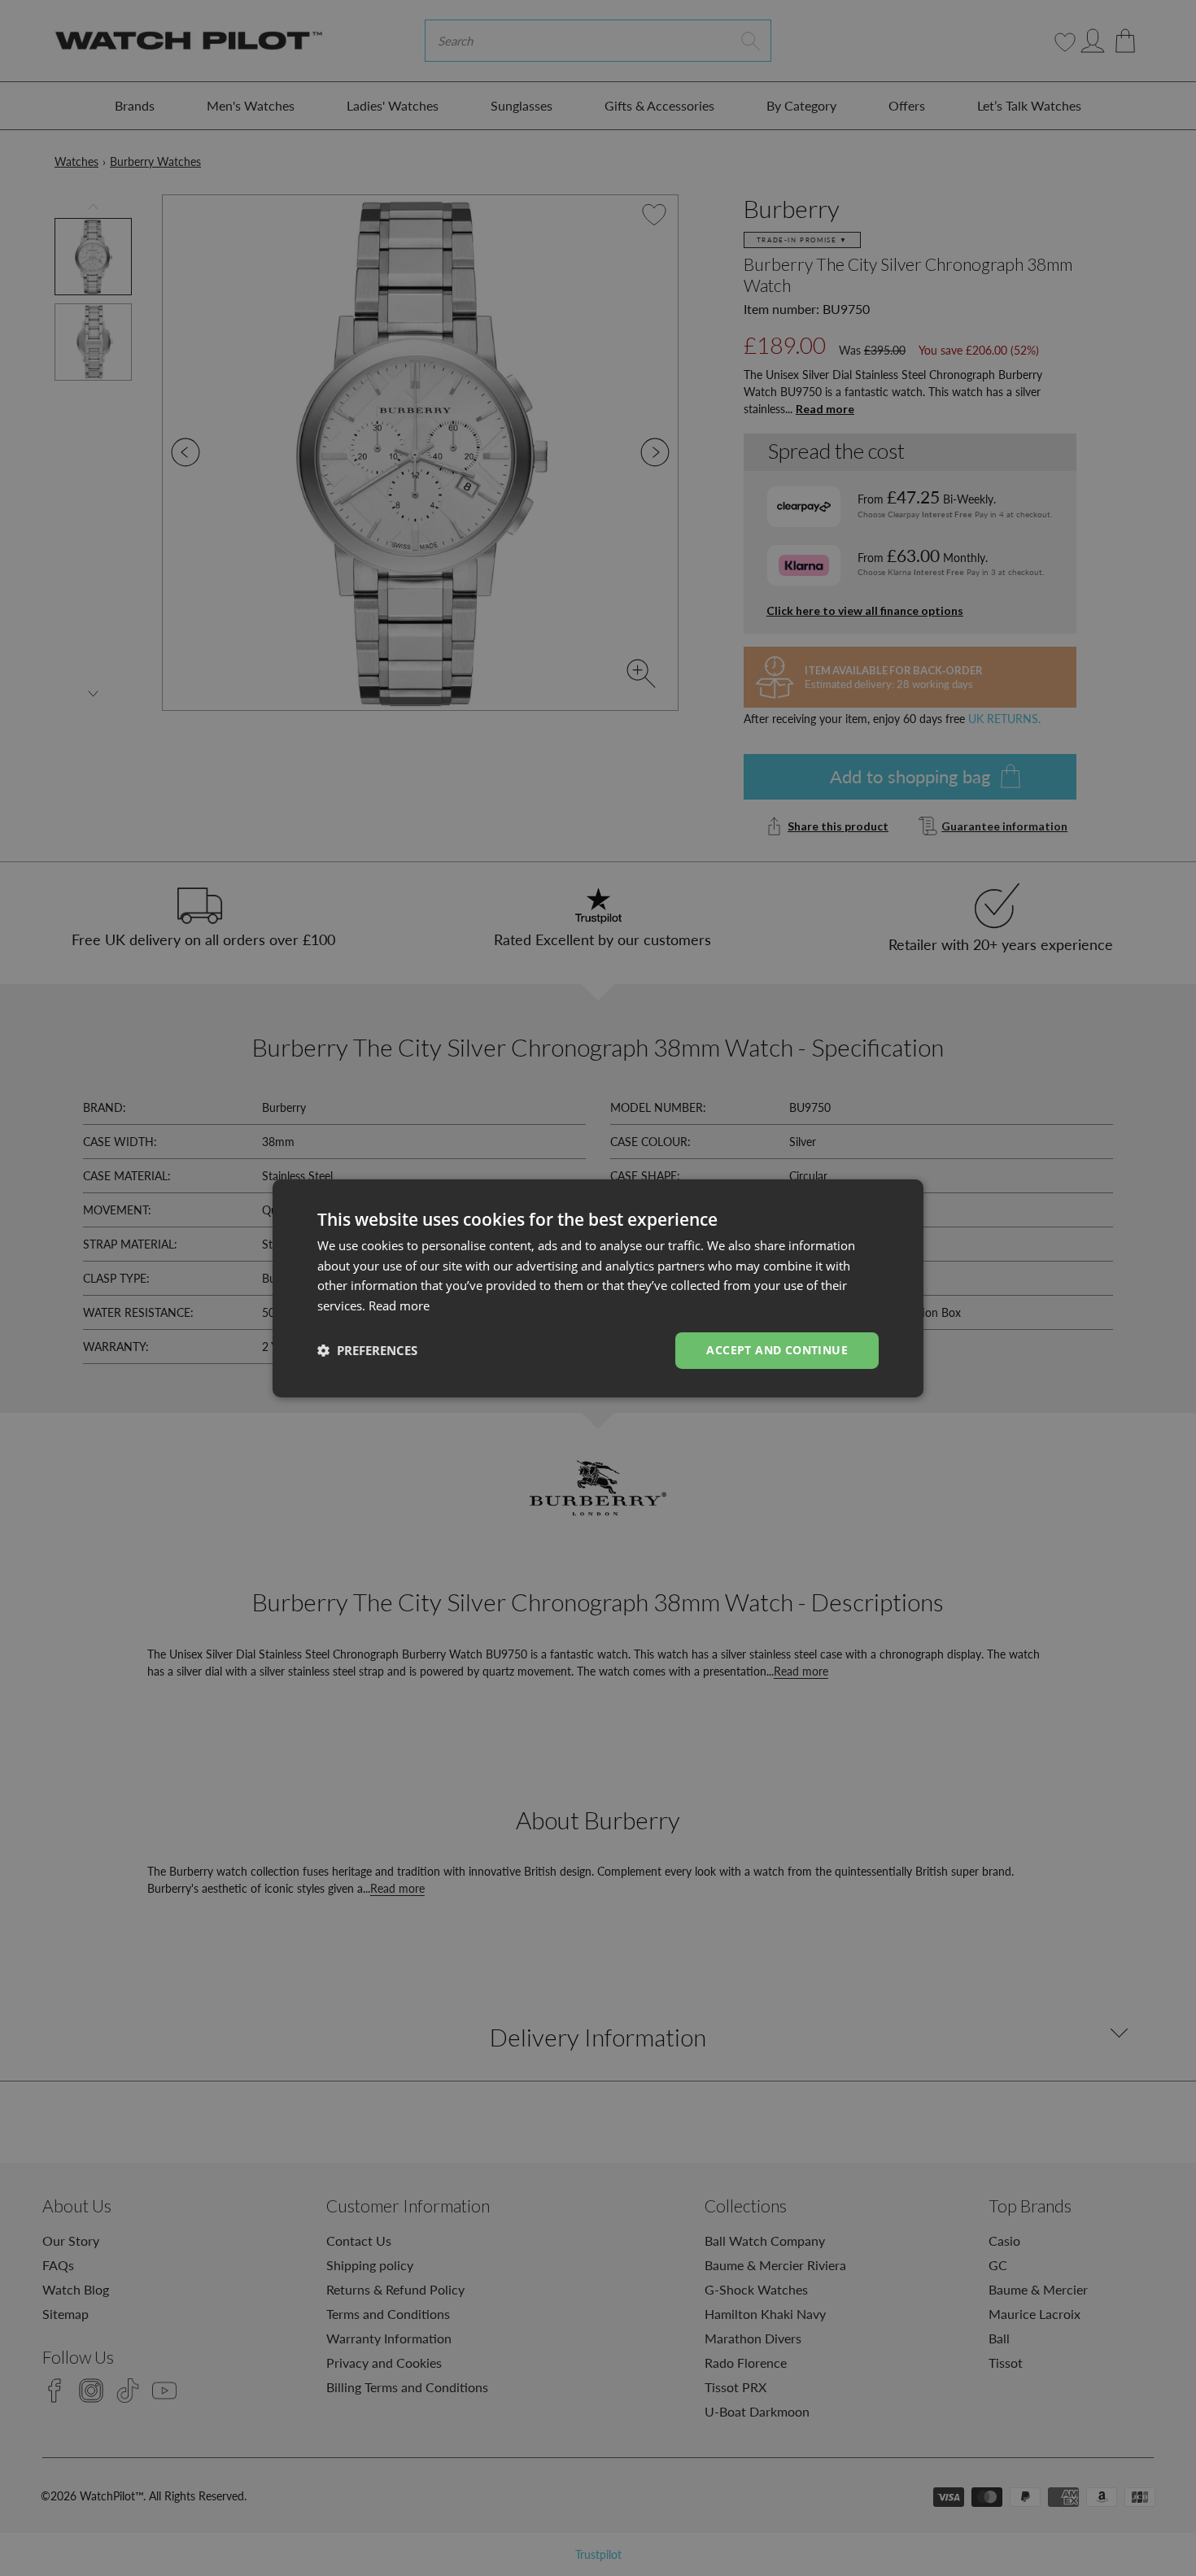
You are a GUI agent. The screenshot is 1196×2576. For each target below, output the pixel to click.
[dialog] (598, 1288)
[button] (367, 1350)
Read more (399, 1305)
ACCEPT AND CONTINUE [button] (777, 1350)
